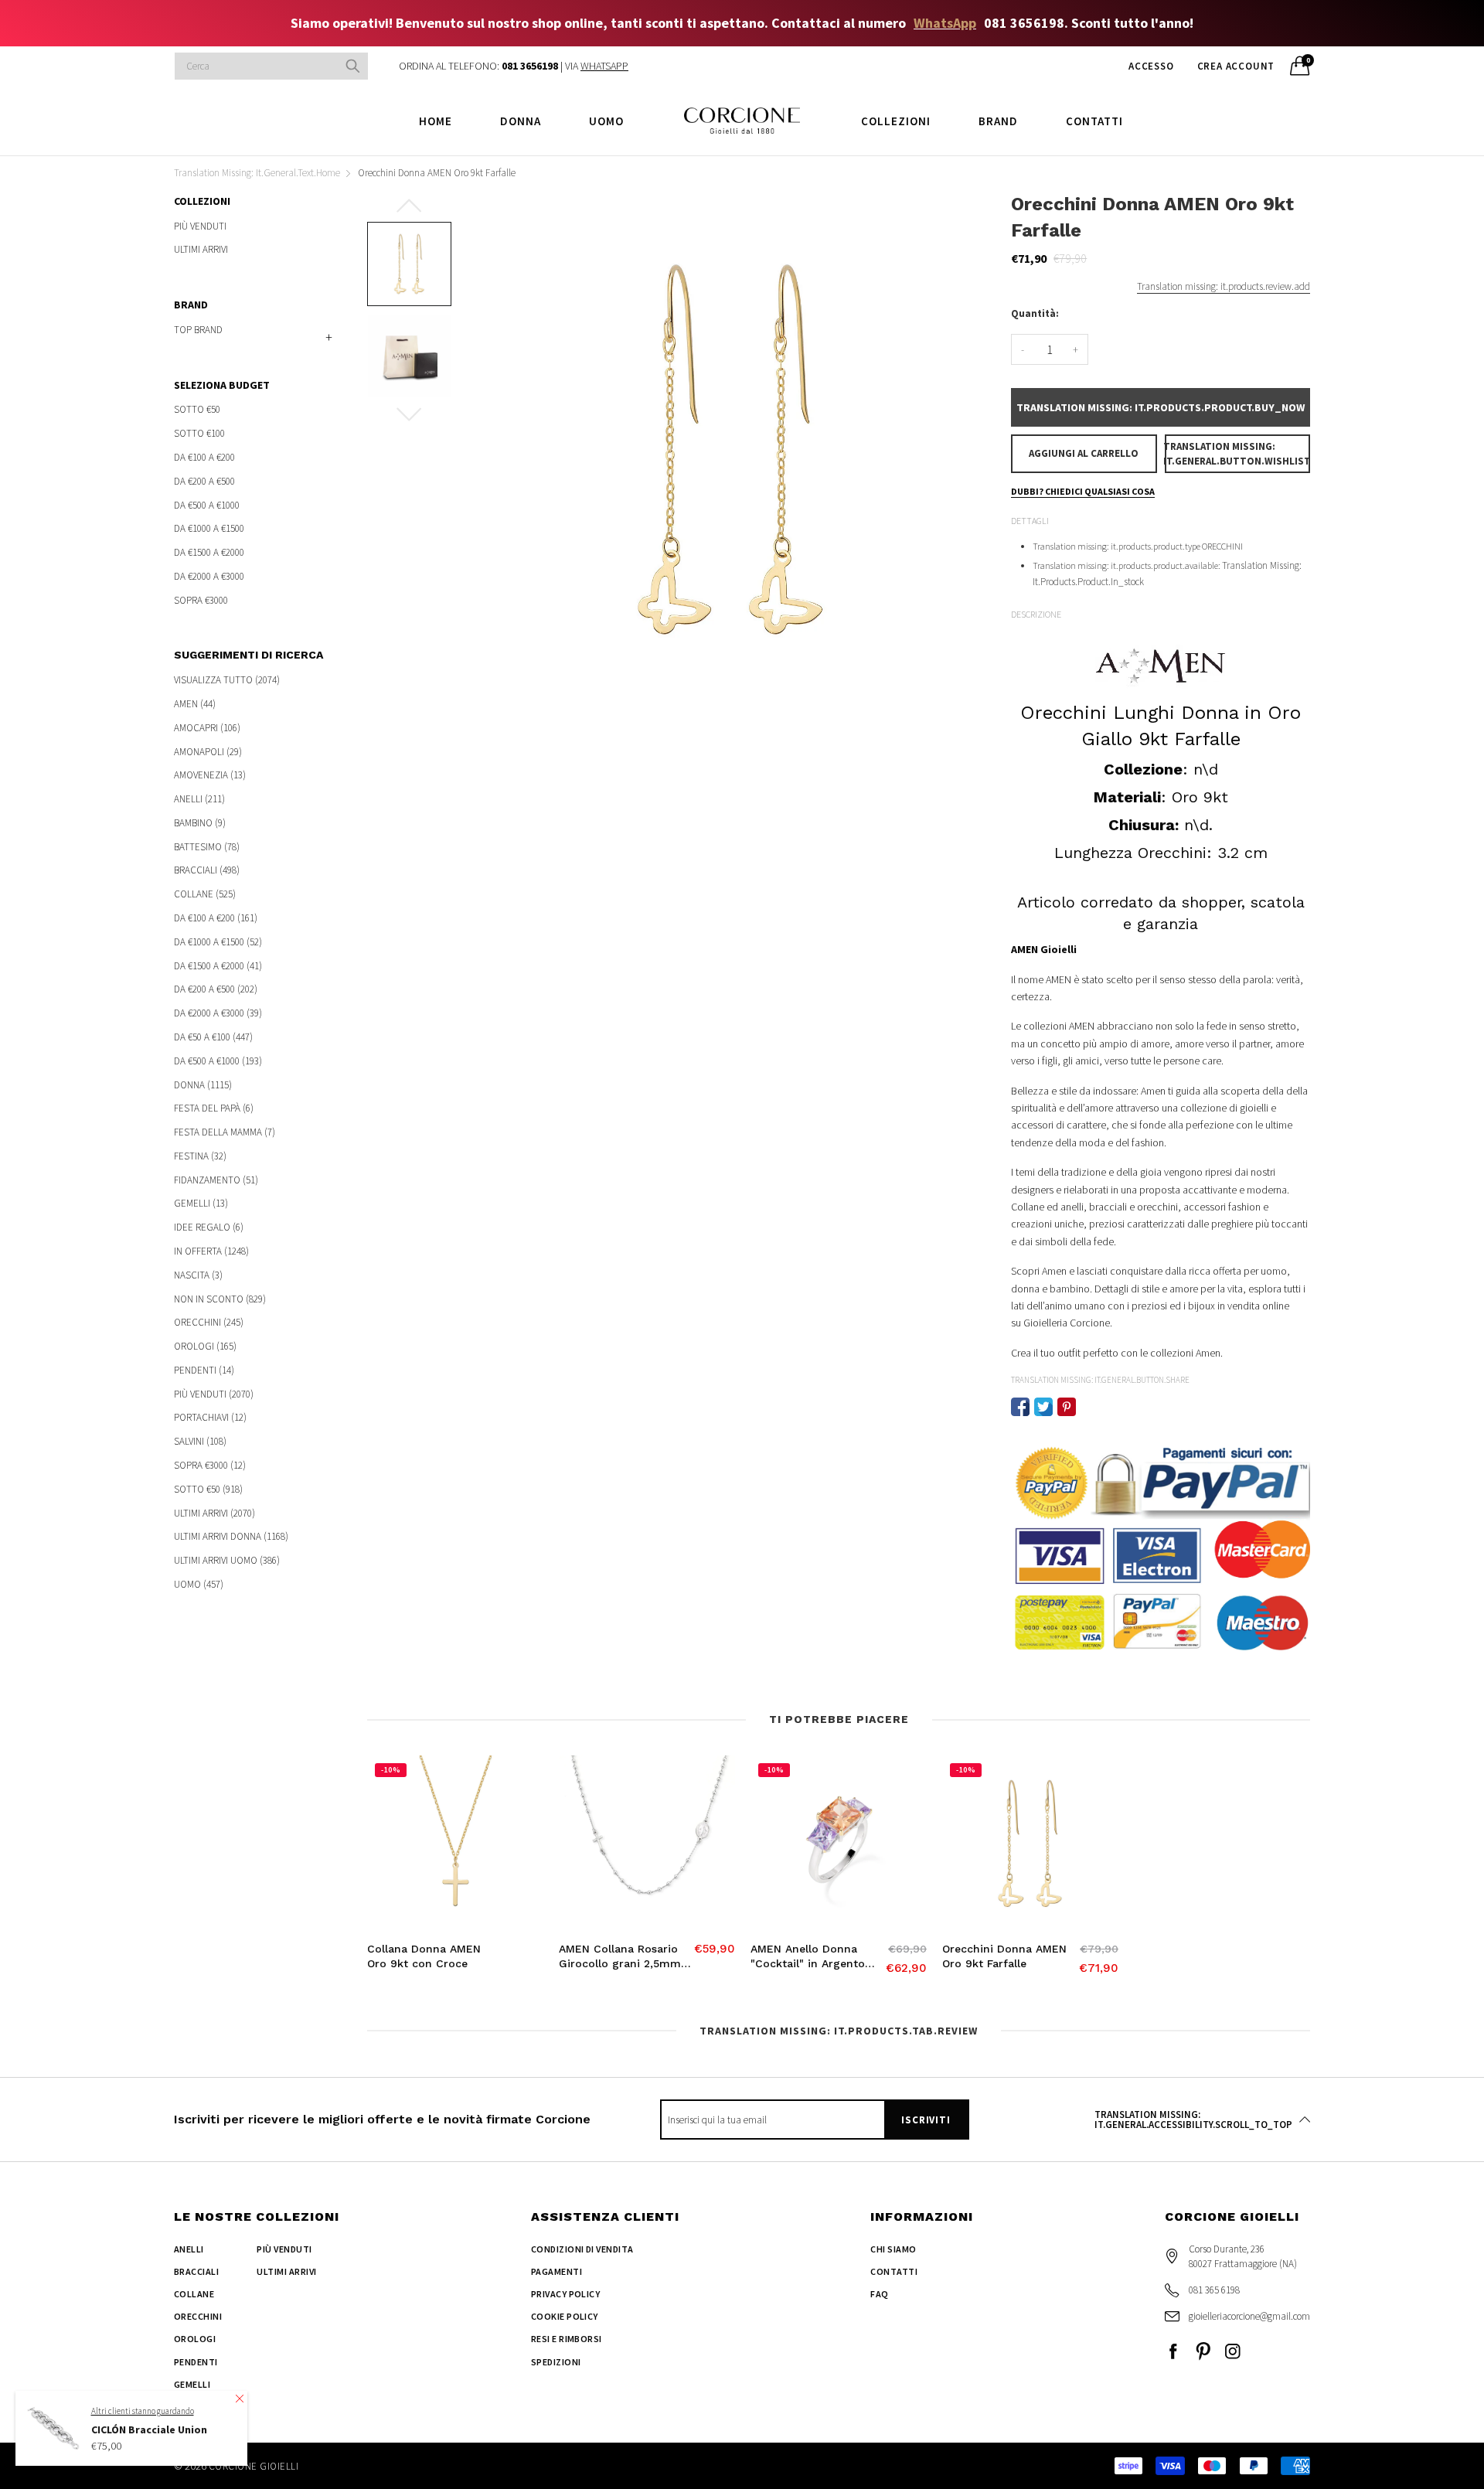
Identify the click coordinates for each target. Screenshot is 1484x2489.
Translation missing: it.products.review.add (1224, 286)
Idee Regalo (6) (209, 1227)
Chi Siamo (893, 2249)
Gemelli (192, 2384)
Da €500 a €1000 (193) (218, 1061)
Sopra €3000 (201, 599)
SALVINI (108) (200, 1441)
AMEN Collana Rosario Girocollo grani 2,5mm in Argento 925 (620, 1957)
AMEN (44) (195, 704)
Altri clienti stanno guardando (143, 2410)
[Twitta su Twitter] (1043, 1407)
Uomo (606, 121)
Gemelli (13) (201, 1203)
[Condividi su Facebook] (1020, 1407)
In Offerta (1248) (211, 1251)
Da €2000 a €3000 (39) (218, 1013)
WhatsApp (945, 23)
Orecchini (198, 2316)
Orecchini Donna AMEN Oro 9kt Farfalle (1004, 1956)
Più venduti (200, 227)
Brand (998, 121)
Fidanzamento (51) (216, 1180)
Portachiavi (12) (210, 1417)
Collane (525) (205, 894)
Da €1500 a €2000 (209, 552)
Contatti (1094, 121)
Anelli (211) (199, 799)
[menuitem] (436, 120)
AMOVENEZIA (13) (210, 775)
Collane (194, 2294)
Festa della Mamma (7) (225, 1132)
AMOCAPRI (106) (207, 728)
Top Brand (198, 330)
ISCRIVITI (926, 2120)
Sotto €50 (197, 410)
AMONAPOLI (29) (208, 752)
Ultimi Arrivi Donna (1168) (231, 1536)
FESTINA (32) (200, 1156)
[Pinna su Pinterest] (1067, 1407)
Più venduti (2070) (214, 1394)
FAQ (879, 2294)
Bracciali (196, 2271)
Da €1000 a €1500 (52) (218, 942)
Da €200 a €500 (204, 481)
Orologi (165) (205, 1346)
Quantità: (1035, 313)
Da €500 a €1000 (207, 505)
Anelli (189, 2249)
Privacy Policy (566, 2294)
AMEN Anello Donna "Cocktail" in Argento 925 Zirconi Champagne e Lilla (815, 1957)
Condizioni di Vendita (582, 2249)
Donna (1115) (203, 1085)
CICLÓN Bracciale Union (149, 2429)
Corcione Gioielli (254, 2466)
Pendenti (196, 2362)
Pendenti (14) (204, 1370)
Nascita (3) (198, 1275)
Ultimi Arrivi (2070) (214, 1513)
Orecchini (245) (209, 1322)
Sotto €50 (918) (208, 1489)
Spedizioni (556, 2362)
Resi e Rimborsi (567, 2339)
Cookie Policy (565, 2316)
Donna (521, 121)
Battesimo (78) (207, 847)
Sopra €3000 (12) (210, 1465)
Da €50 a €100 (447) (213, 1037)
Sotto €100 (199, 433)
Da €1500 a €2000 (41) (218, 966)
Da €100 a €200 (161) (216, 918)
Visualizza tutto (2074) (227, 681)
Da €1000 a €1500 (209, 528)
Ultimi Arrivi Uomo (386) (227, 1560)
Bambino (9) (200, 823)
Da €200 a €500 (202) (216, 989)
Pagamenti (556, 2271)
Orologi (195, 2339)
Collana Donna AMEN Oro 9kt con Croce (424, 1956)
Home (436, 121)
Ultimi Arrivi (201, 249)
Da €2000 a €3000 (209, 576)
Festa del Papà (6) (214, 1108)
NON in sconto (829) (220, 1299)
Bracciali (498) (207, 870)
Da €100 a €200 (204, 457)
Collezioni (896, 121)
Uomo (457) (199, 1583)
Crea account (1236, 66)
